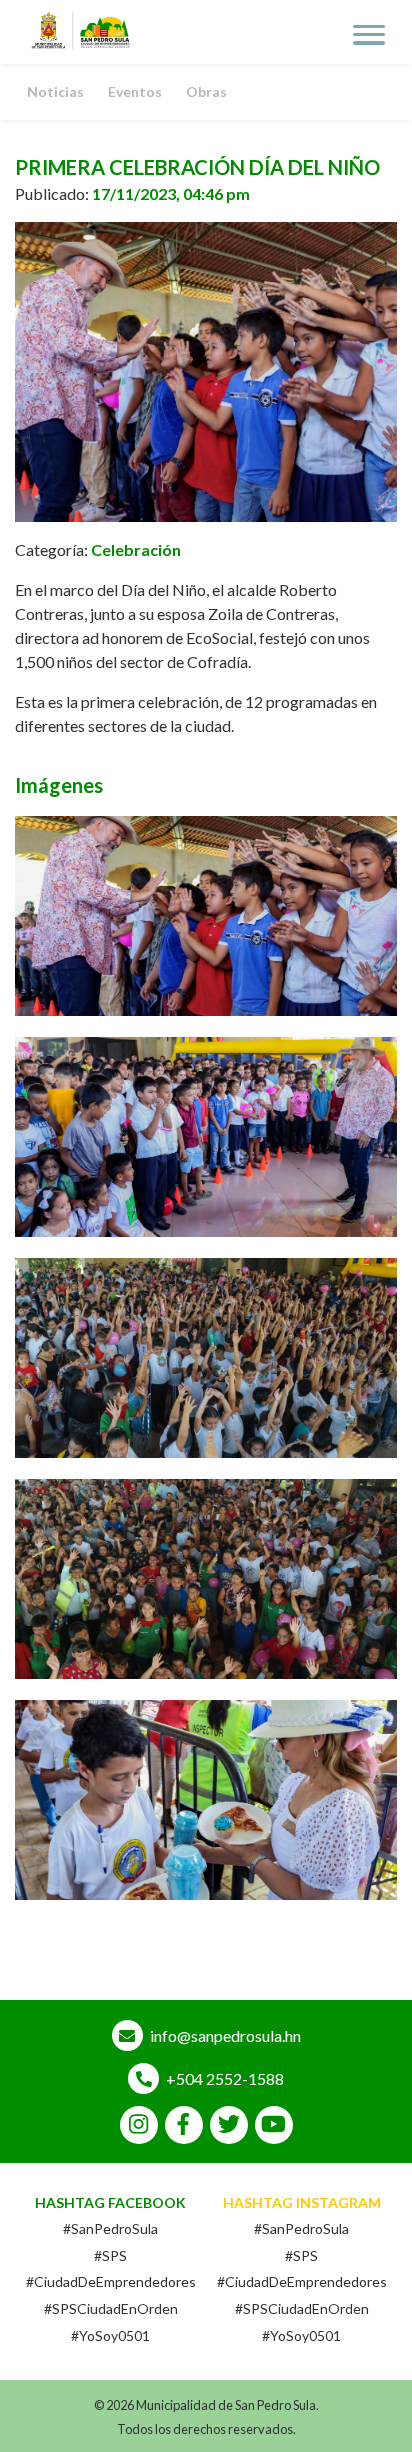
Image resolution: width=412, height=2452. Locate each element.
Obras (206, 91)
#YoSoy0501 (110, 2335)
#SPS (110, 2255)
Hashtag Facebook (110, 2202)
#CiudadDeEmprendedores (111, 2281)
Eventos (135, 91)
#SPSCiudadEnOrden (111, 2308)
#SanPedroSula (110, 2228)
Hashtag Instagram (302, 2202)
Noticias (55, 91)
